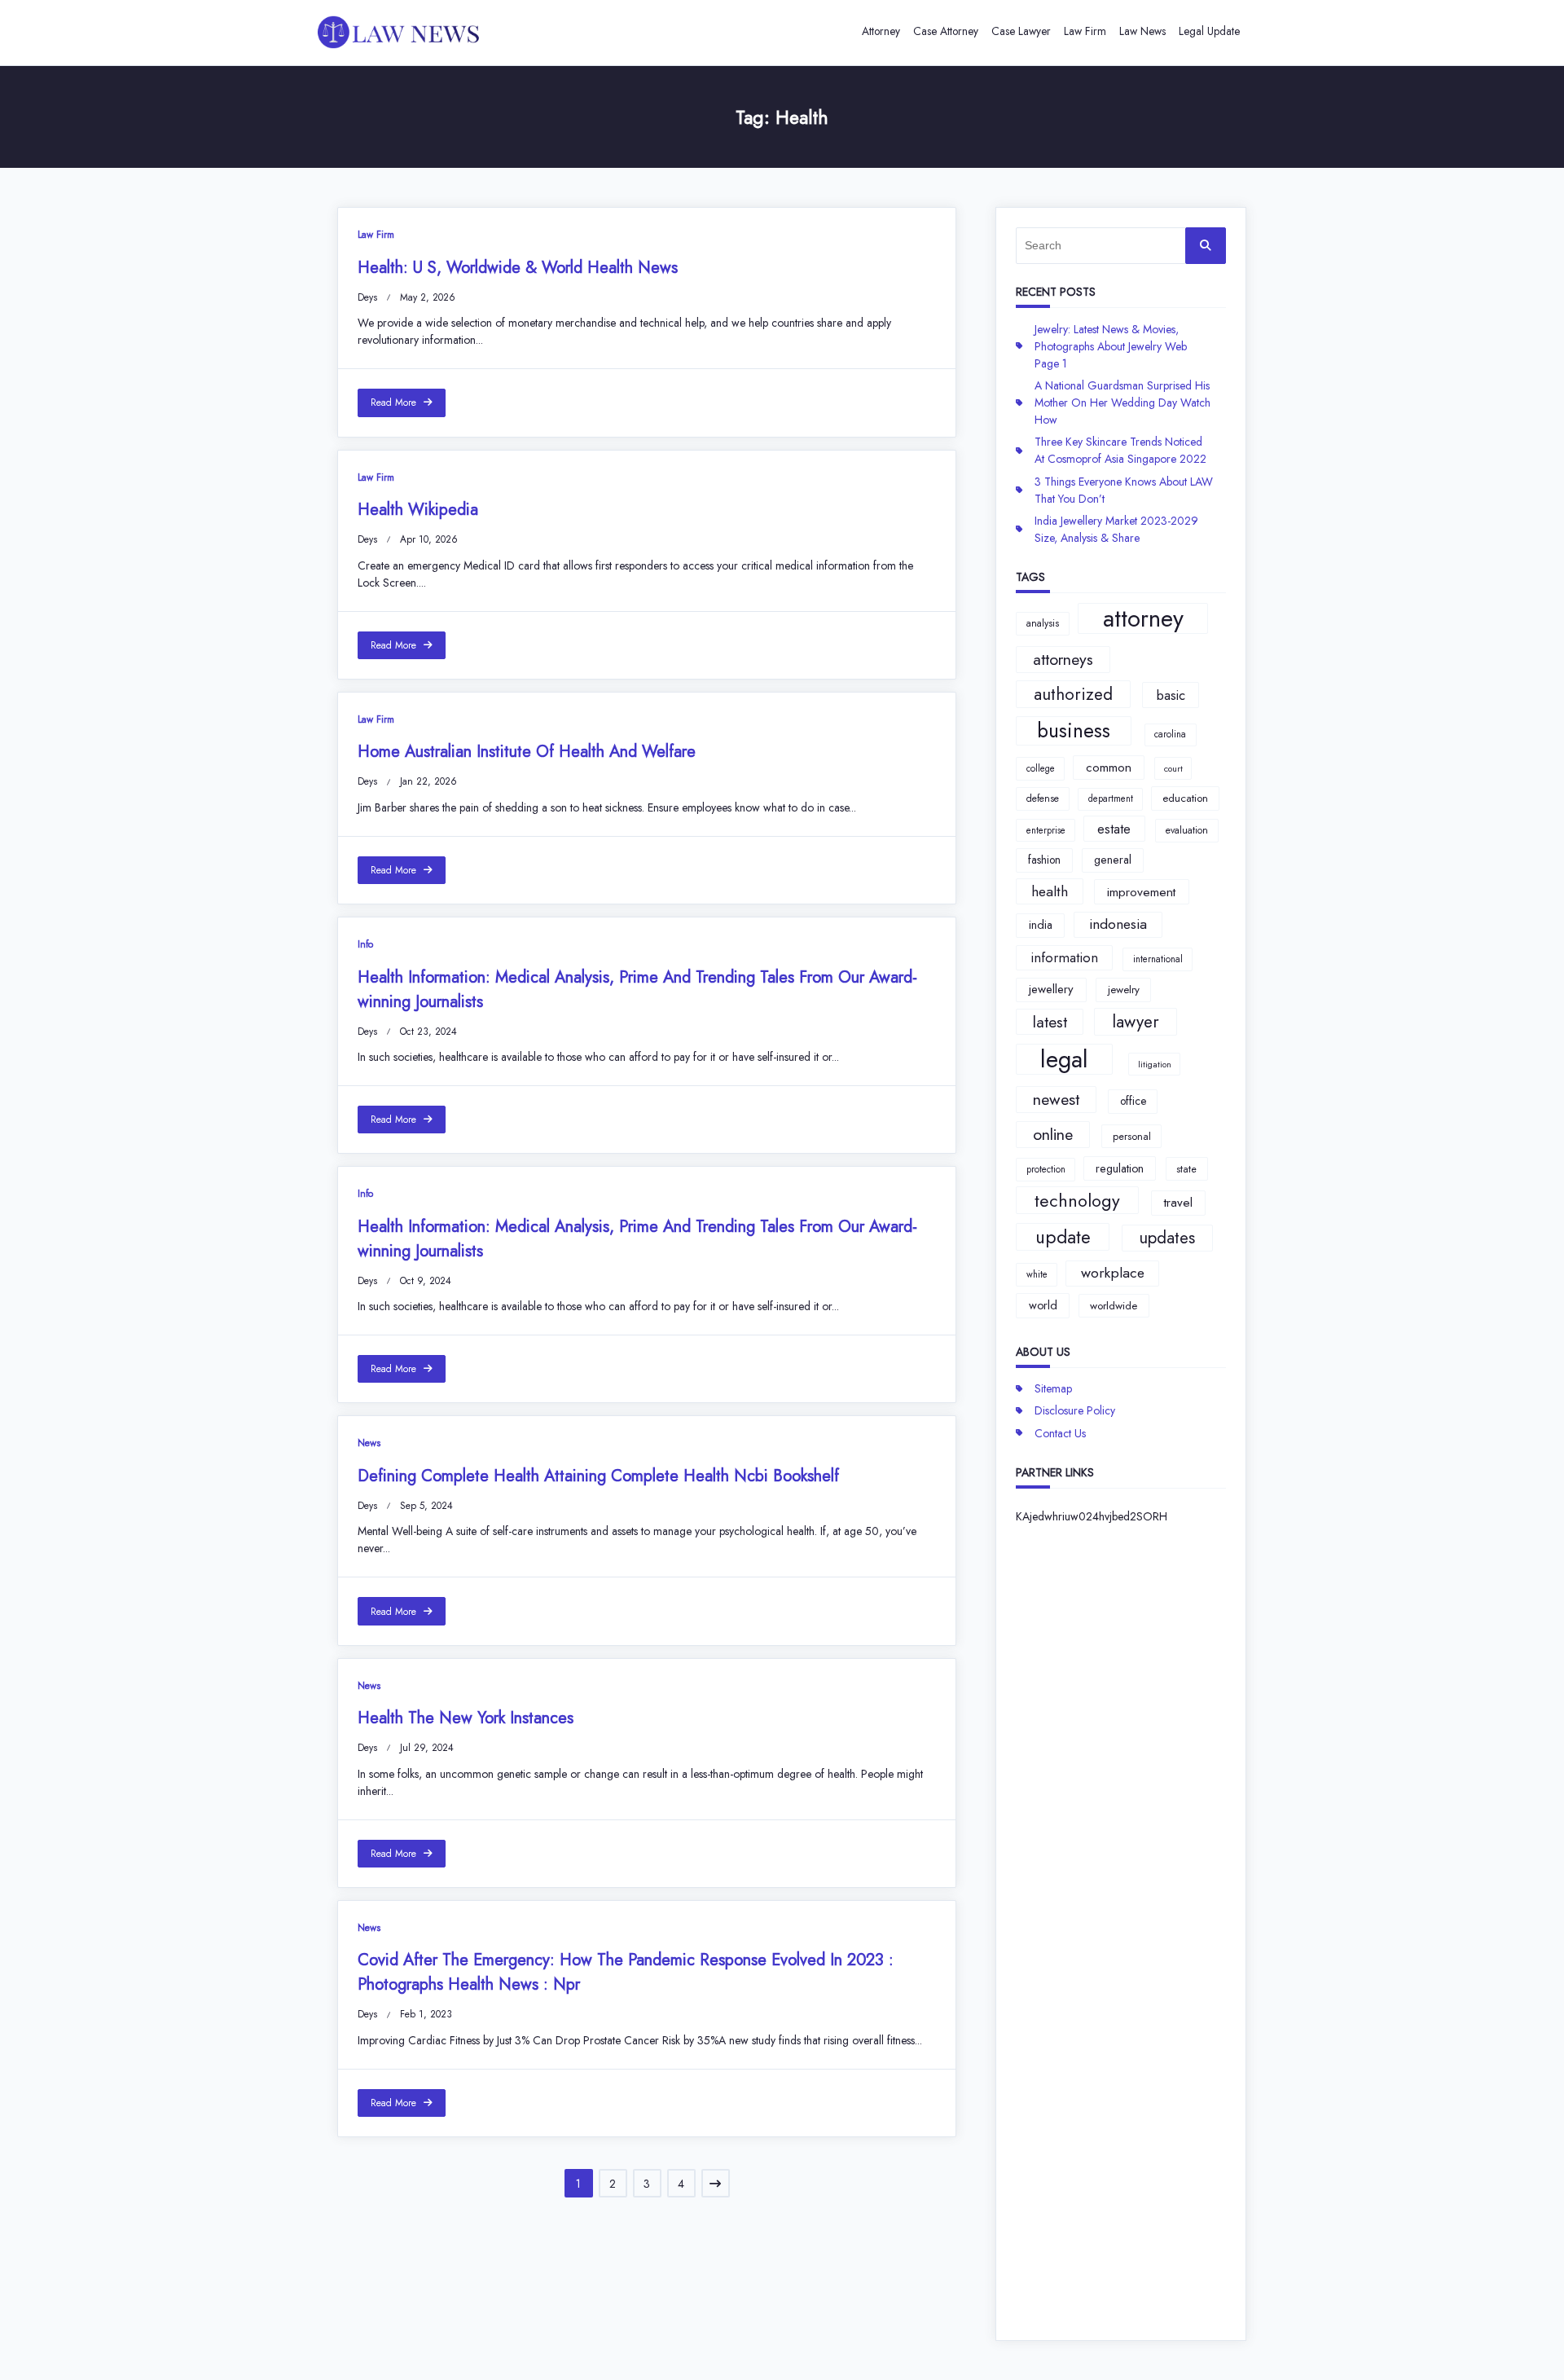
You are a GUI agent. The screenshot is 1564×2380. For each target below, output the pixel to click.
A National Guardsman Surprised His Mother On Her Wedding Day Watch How (1122, 403)
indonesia (1118, 924)
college (1041, 768)
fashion (1044, 860)
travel (1178, 1203)
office (1133, 1101)
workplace (1113, 1273)
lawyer (1136, 1022)
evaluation (1187, 830)
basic (1171, 695)
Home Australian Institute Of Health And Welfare (527, 752)
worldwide (1114, 1306)
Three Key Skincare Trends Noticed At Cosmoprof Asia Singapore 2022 (1120, 450)
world (1043, 1305)
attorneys (1063, 659)
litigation (1155, 1065)
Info (365, 944)
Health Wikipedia (418, 510)
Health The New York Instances (466, 1718)
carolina (1170, 734)
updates (1167, 1238)
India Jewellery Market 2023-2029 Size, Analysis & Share (1116, 529)
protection (1046, 1169)
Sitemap (1053, 1388)
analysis (1043, 623)
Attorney (881, 31)
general (1113, 860)
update (1063, 1237)
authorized (1073, 694)
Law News (1142, 31)
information (1064, 957)
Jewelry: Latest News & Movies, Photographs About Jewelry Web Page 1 (1111, 346)
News (369, 1443)
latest (1050, 1022)
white (1037, 1274)
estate (1114, 829)
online (1053, 1134)
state (1186, 1169)
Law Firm (1085, 31)
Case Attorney (946, 31)
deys (367, 297)
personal (1132, 1136)
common (1109, 768)
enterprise (1046, 830)
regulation (1120, 1168)
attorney (1143, 618)
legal (1064, 1059)
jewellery (1051, 989)
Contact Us (1060, 1433)
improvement (1141, 892)
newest (1056, 1099)
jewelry (1124, 990)
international (1158, 959)
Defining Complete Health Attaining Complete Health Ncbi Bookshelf (598, 1476)
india (1041, 925)
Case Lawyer (1021, 31)
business (1074, 730)
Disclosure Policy (1075, 1410)
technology (1077, 1201)
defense (1043, 798)
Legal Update (1209, 31)
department (1111, 798)
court (1173, 769)
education (1185, 798)
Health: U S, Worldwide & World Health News (518, 268)
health (1050, 891)
